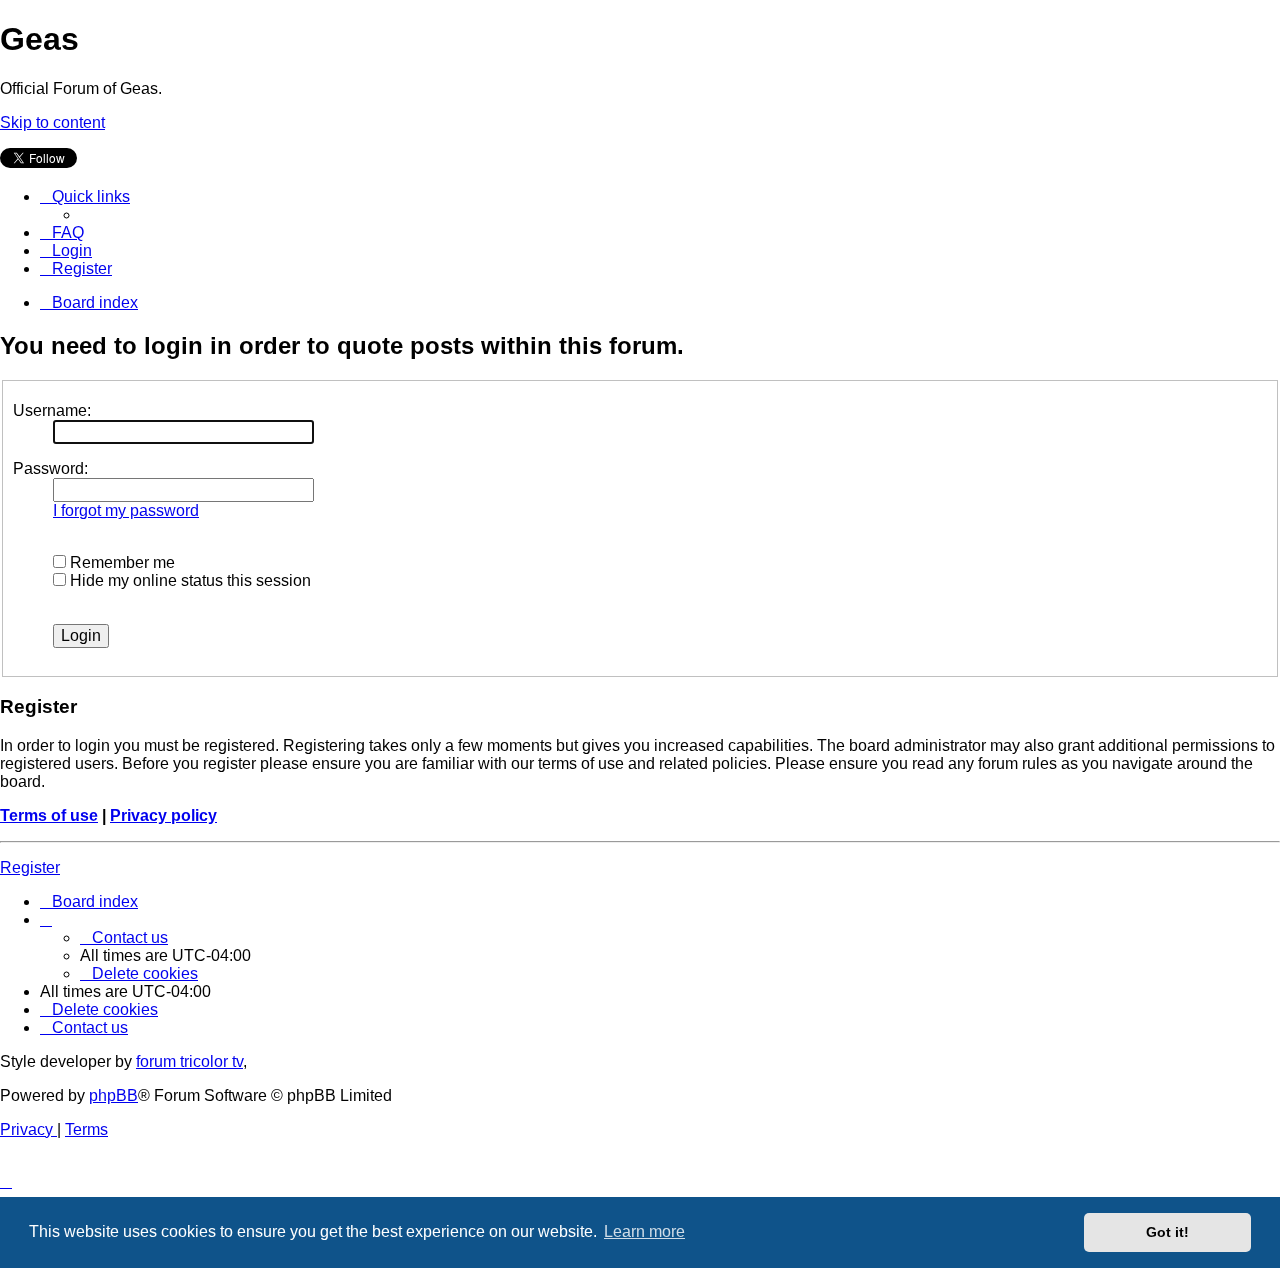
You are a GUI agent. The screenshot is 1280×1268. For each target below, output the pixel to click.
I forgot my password (126, 510)
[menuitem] (62, 232)
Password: (50, 468)
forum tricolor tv (189, 1061)
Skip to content (52, 122)
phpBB (113, 1095)
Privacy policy (163, 815)
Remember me (120, 562)
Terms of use (49, 815)
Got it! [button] (1167, 1232)
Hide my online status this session (188, 580)
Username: (52, 410)
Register (30, 867)
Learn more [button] (644, 1231)
